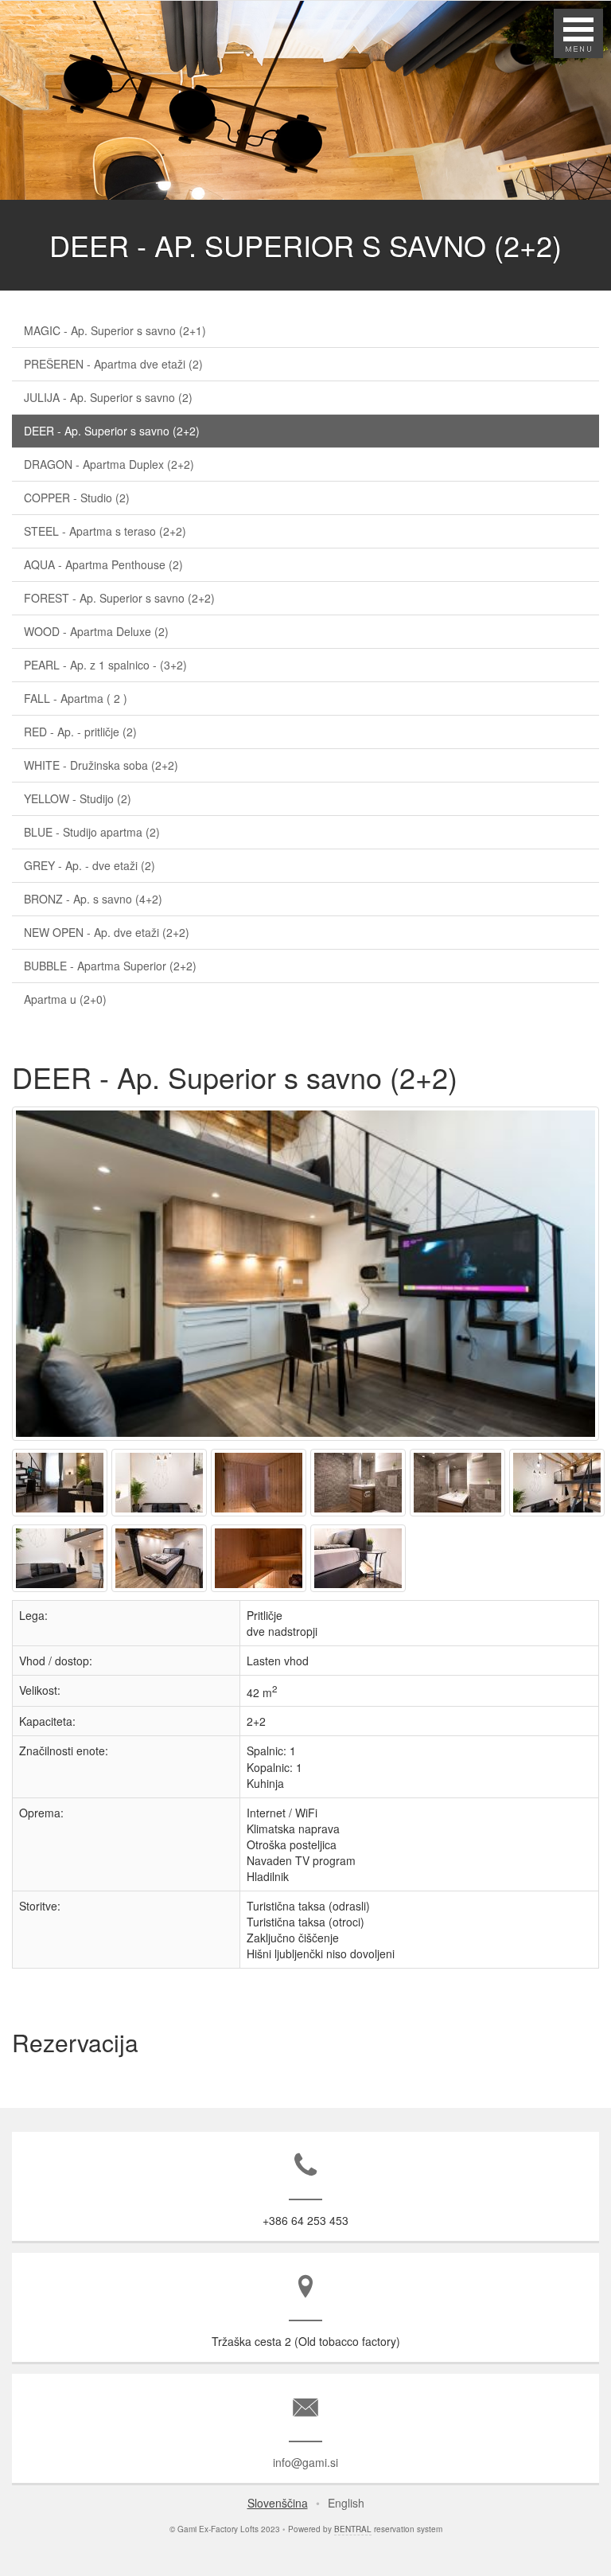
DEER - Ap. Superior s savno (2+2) (112, 431)
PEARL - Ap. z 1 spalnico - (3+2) (105, 665)
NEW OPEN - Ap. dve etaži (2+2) (107, 932)
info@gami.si (305, 2462)
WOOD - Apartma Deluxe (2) (96, 631)
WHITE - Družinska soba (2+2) (101, 765)
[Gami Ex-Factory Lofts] (307, 1440)
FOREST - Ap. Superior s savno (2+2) (119, 598)
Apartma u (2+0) (65, 999)
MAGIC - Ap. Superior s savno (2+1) (115, 330)
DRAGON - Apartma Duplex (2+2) (109, 464)
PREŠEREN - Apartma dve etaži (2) (113, 364)
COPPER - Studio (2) (77, 498)
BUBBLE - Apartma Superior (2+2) (110, 966)
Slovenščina (278, 2503)
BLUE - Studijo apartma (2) (92, 832)
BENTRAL (353, 2529)
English (346, 2503)
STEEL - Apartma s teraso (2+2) (105, 531)
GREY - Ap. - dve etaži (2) (90, 865)
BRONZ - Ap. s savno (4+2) (93, 899)
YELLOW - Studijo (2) (78, 798)
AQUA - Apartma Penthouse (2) (103, 564)
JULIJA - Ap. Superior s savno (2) (108, 397)
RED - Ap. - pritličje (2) (80, 732)
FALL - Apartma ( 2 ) (76, 698)
